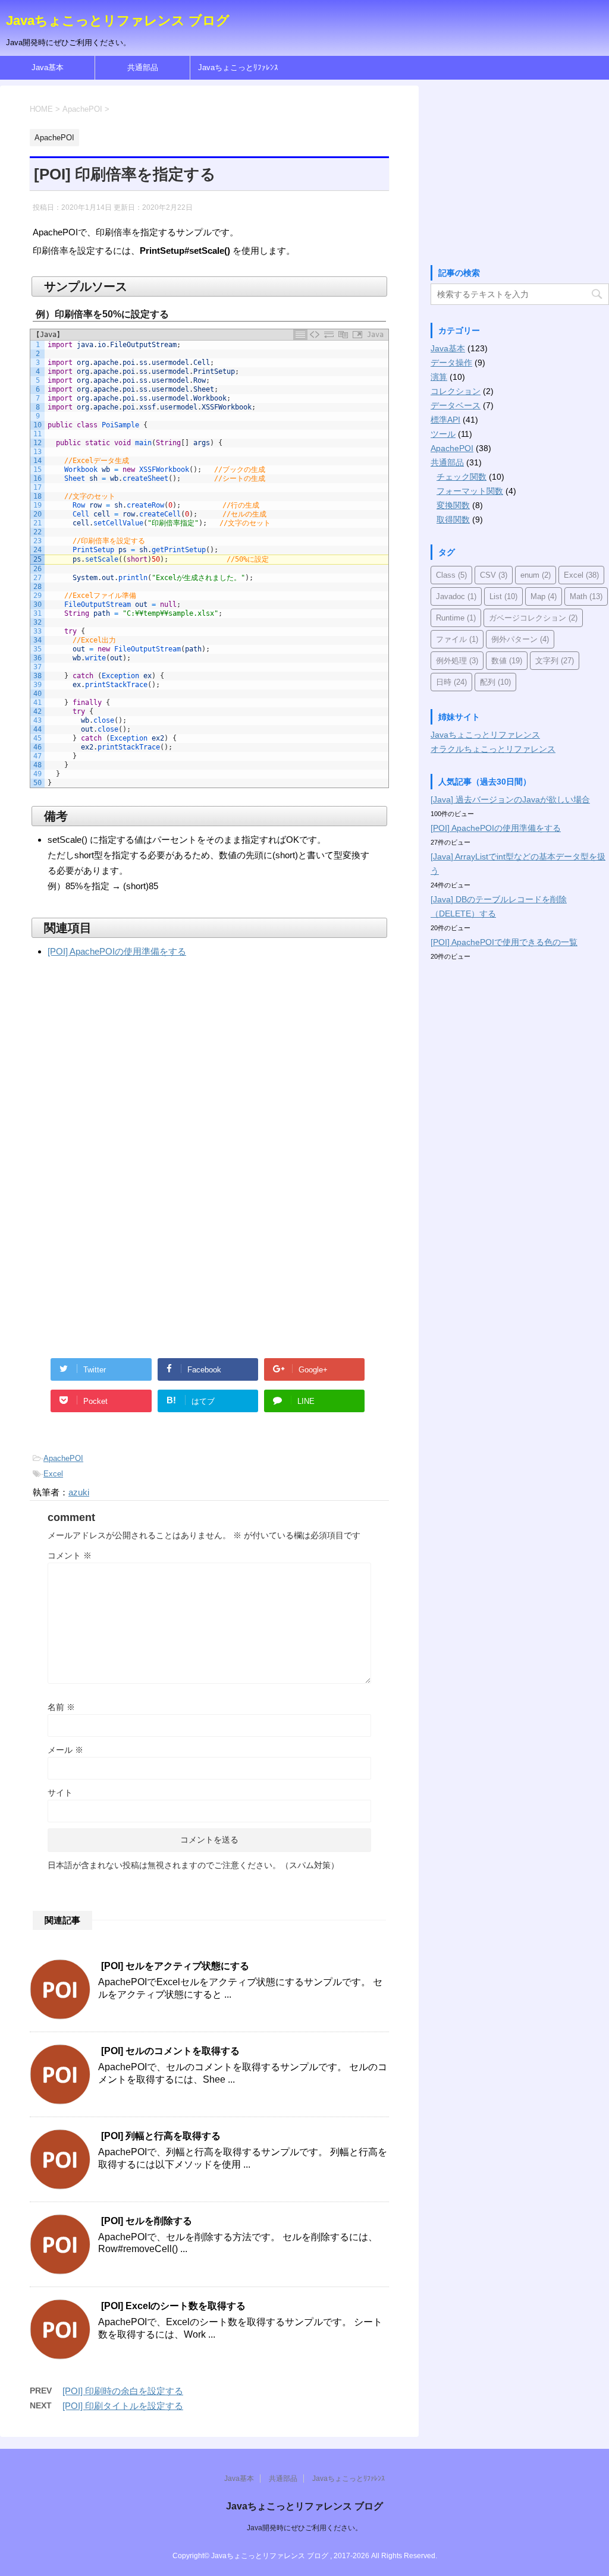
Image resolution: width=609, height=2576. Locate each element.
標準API (445, 420)
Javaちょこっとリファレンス (485, 735)
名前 (61, 1707)
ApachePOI (63, 1458)
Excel (53, 1474)
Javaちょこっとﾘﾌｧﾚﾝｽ (238, 67)
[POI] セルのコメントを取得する (170, 2051)
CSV (494, 575)
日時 (451, 682)
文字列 (555, 661)
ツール (443, 434)
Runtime (456, 618)
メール (65, 1750)
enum (536, 575)
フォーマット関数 (470, 491)
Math (586, 596)
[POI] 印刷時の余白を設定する (123, 2391)
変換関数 (453, 505)
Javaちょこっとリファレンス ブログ (118, 21)
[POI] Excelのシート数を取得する (173, 2306)
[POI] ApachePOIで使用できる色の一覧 (504, 942)
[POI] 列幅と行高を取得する (161, 2136)
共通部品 (143, 67)
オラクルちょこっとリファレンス (493, 749)
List (503, 596)
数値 (507, 661)
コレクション (456, 391)
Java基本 (48, 67)
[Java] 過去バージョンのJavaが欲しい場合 (510, 799)
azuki (79, 1492)
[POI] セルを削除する (147, 2221)
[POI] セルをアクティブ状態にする (175, 1966)
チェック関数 (462, 477)
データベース (456, 405)
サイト (60, 1793)
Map (544, 596)
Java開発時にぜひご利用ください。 (304, 2528)
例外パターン (520, 639)
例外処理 (457, 661)
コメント (70, 1555)
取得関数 (453, 519)
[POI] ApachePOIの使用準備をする (117, 951)
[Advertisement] (130, 1083)
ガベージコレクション (533, 618)
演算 (439, 377)
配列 (495, 682)
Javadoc (456, 596)
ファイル (457, 639)
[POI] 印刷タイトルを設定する (123, 2406)
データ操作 (451, 363)
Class (451, 575)
